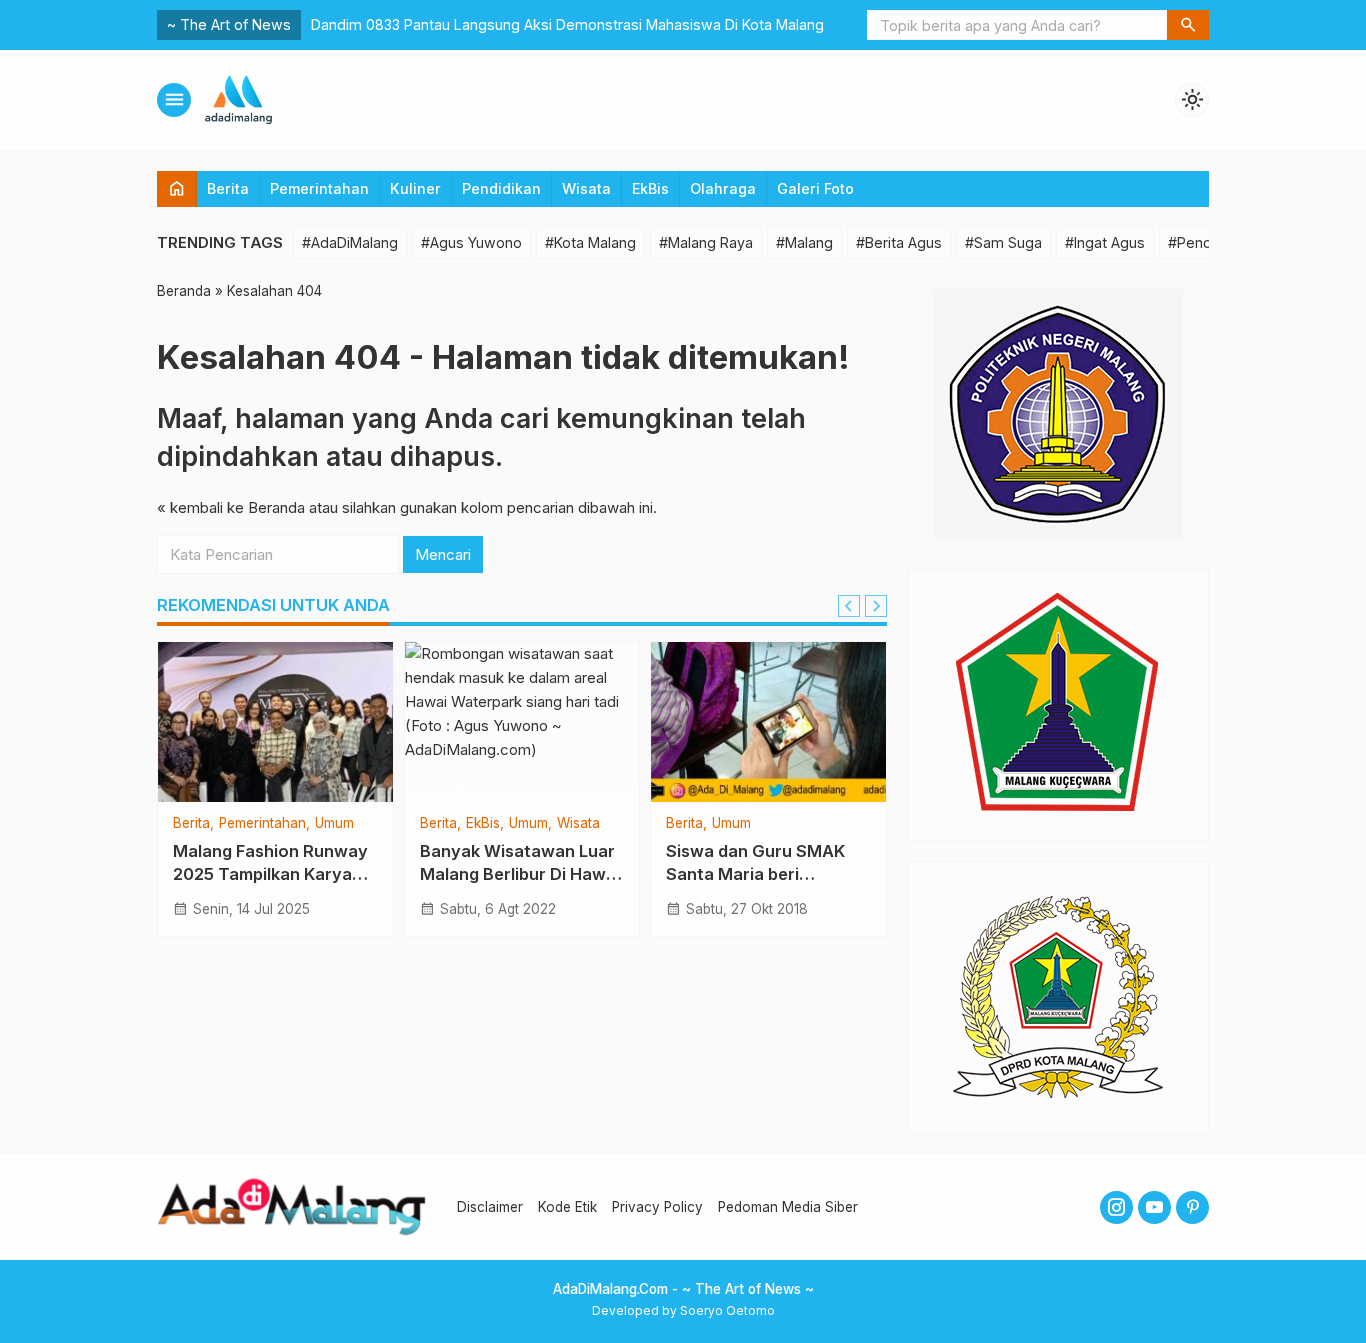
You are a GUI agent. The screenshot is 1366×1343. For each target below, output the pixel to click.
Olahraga (723, 188)
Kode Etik (567, 1207)
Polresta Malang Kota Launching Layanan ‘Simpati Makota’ (509, 24)
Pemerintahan (319, 188)
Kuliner (415, 188)
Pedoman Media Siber (788, 1207)
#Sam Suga (1003, 242)
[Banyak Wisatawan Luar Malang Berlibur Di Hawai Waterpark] (522, 722)
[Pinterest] (1192, 1207)
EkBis (650, 188)
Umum (334, 824)
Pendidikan (501, 188)
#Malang (804, 242)
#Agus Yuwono (471, 242)
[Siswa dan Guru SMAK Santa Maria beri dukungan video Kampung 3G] (768, 722)
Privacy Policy (657, 1207)
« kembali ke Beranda (231, 507)
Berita (228, 188)
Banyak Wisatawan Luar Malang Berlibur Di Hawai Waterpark (520, 874)
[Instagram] (1116, 1207)
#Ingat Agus (1105, 242)
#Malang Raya (706, 242)
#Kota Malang (590, 242)
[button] (1188, 25)
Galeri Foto (815, 188)
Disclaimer (490, 1207)
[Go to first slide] (876, 606)
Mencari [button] (443, 554)
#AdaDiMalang (350, 242)
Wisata (586, 188)
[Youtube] (1154, 1207)
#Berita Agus (899, 242)
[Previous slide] (849, 606)
